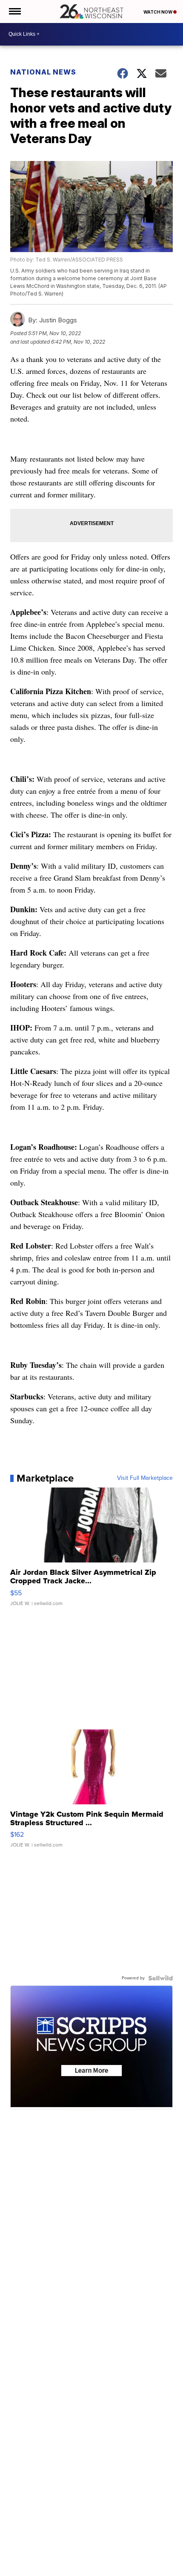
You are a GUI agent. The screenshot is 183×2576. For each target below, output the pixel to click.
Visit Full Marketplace (145, 1478)
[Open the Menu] (14, 11)
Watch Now (158, 12)
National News (43, 72)
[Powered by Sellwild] (160, 1978)
